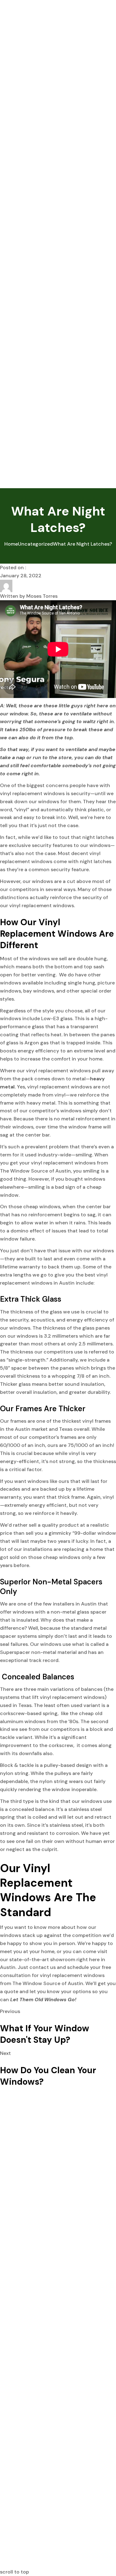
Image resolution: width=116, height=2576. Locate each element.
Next (5, 2053)
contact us (43, 1967)
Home (11, 544)
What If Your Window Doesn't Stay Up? (45, 2034)
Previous (10, 2011)
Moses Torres (42, 596)
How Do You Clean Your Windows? (48, 2076)
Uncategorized (35, 544)
